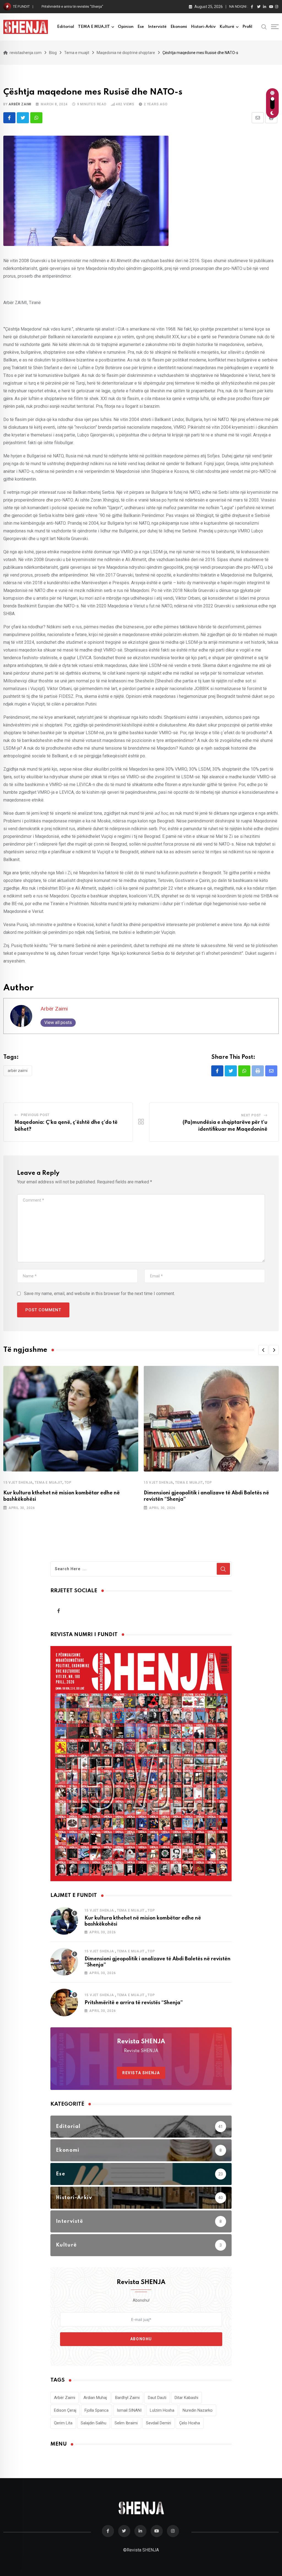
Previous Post (35, 1115)
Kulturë (227, 27)
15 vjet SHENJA (18, 1483)
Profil (247, 27)
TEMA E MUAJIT (94, 27)
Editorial (66, 27)
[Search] (264, 26)
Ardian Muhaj (95, 2398)
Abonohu (141, 2339)
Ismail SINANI (129, 2410)
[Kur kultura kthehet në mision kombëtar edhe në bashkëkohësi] (64, 1921)
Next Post (251, 1115)
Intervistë (157, 27)
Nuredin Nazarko (198, 2410)
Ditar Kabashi (186, 2398)
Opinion (126, 27)
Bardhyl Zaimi (127, 2398)
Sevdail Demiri (158, 2423)
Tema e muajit (48, 1483)
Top (68, 1483)
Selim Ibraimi (126, 2423)
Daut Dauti (157, 2398)
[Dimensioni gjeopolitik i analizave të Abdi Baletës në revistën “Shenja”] (64, 1962)
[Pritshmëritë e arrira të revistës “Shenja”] (64, 2003)
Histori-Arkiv (203, 27)
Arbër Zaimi (20, 104)
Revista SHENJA (141, 2073)
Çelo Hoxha (190, 2423)
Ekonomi (179, 27)
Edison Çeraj (65, 2410)
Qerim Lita (63, 2423)
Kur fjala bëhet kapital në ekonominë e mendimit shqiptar (87, 6)
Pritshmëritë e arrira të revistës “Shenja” (134, 2003)
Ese (141, 27)
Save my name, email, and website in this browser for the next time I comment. (99, 1294)
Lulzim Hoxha (162, 2410)
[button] (263, 1350)
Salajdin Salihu (93, 2423)
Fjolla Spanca (97, 2410)
